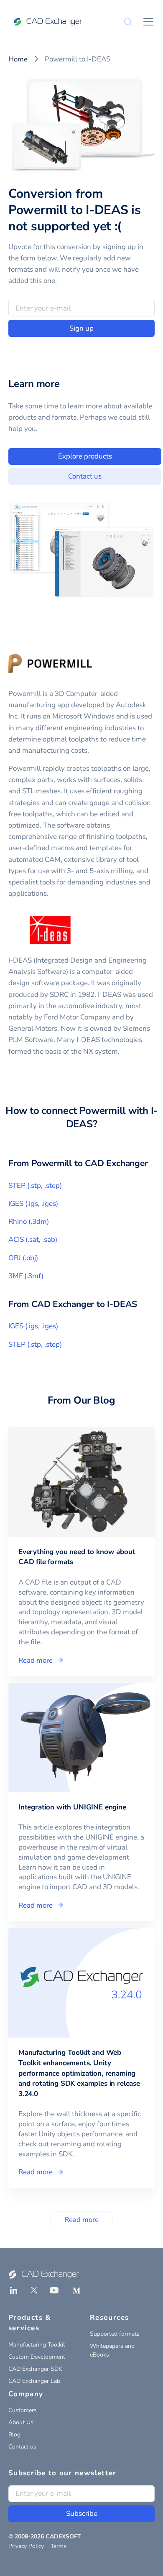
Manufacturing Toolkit (37, 2345)
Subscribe (82, 2514)
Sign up (81, 328)
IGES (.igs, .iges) (33, 1204)
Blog (14, 2435)
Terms (59, 2546)
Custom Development (37, 2357)
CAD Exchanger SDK (35, 2369)
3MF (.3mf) (26, 1276)
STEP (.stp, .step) (35, 1186)
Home (18, 59)
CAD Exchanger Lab (34, 2381)
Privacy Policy (26, 2546)
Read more (81, 2220)
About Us (21, 2422)
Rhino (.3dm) (29, 1222)
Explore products (85, 456)
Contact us (85, 476)
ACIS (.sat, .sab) (33, 1240)
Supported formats (115, 2334)
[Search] (128, 22)
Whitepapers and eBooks (112, 2350)
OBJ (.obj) (23, 1258)
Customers (23, 2410)
